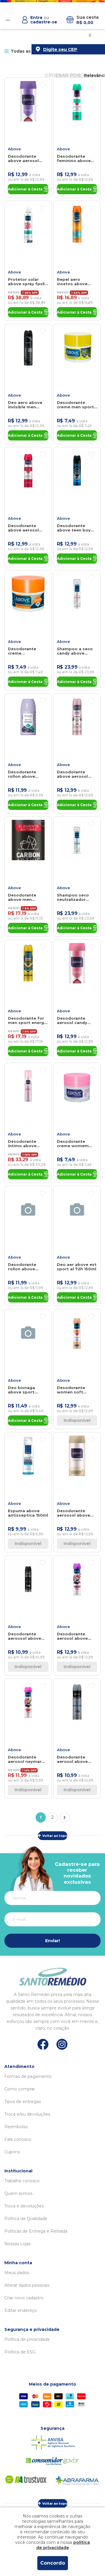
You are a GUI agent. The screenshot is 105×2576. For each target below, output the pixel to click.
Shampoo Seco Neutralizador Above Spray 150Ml (77, 897)
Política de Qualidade (26, 2219)
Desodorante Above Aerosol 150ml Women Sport (72, 774)
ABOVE (14, 149)
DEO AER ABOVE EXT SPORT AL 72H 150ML (77, 1267)
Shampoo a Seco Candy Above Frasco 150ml (75, 651)
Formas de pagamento (28, 2076)
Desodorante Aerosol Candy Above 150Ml (72, 1021)
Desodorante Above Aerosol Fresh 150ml (23, 159)
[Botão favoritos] (43, 85)
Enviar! (52, 1941)
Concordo (53, 2563)
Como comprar (20, 2089)
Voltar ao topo (55, 1836)
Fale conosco (18, 2139)
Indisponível (77, 1420)
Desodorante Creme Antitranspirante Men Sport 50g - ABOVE (25, 651)
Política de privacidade (27, 2339)
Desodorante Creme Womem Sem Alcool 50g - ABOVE (75, 1144)
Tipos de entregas (23, 2102)
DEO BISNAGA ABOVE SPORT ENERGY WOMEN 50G (24, 1390)
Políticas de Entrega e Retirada (36, 2231)
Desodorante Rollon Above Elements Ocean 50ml (25, 1267)
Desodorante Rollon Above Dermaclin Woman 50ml (27, 774)
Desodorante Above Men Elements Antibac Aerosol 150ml (27, 897)
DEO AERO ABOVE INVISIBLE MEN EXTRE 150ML (25, 405)
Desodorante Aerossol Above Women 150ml (73, 1513)
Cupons (12, 2152)
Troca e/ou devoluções (27, 2114)
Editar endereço (21, 2310)
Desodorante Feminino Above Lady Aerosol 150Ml (77, 159)
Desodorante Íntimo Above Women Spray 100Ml (22, 1144)
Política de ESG (20, 2352)
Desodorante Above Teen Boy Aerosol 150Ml (74, 528)
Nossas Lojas (17, 2244)
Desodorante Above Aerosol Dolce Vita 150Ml (25, 528)
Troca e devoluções (24, 2206)
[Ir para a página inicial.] (7, 20)
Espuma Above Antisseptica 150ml (28, 1513)
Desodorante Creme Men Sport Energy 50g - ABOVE (75, 405)
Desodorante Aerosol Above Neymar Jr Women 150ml (75, 1636)
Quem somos (18, 2193)
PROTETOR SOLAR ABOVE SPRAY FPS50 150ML (28, 282)
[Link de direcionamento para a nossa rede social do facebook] (43, 2044)
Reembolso (16, 2127)
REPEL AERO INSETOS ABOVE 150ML (72, 282)
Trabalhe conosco (22, 2181)
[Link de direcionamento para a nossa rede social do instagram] (62, 2044)
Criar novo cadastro (24, 2298)
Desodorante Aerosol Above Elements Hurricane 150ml (74, 1759)
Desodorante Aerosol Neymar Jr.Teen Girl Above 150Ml (26, 1759)
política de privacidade (63, 2545)
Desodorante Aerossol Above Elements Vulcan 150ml (25, 1636)
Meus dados (17, 2273)
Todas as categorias (33, 51)
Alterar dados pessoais (27, 2285)
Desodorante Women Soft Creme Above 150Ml (71, 1390)
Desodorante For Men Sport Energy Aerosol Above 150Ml (27, 1021)
